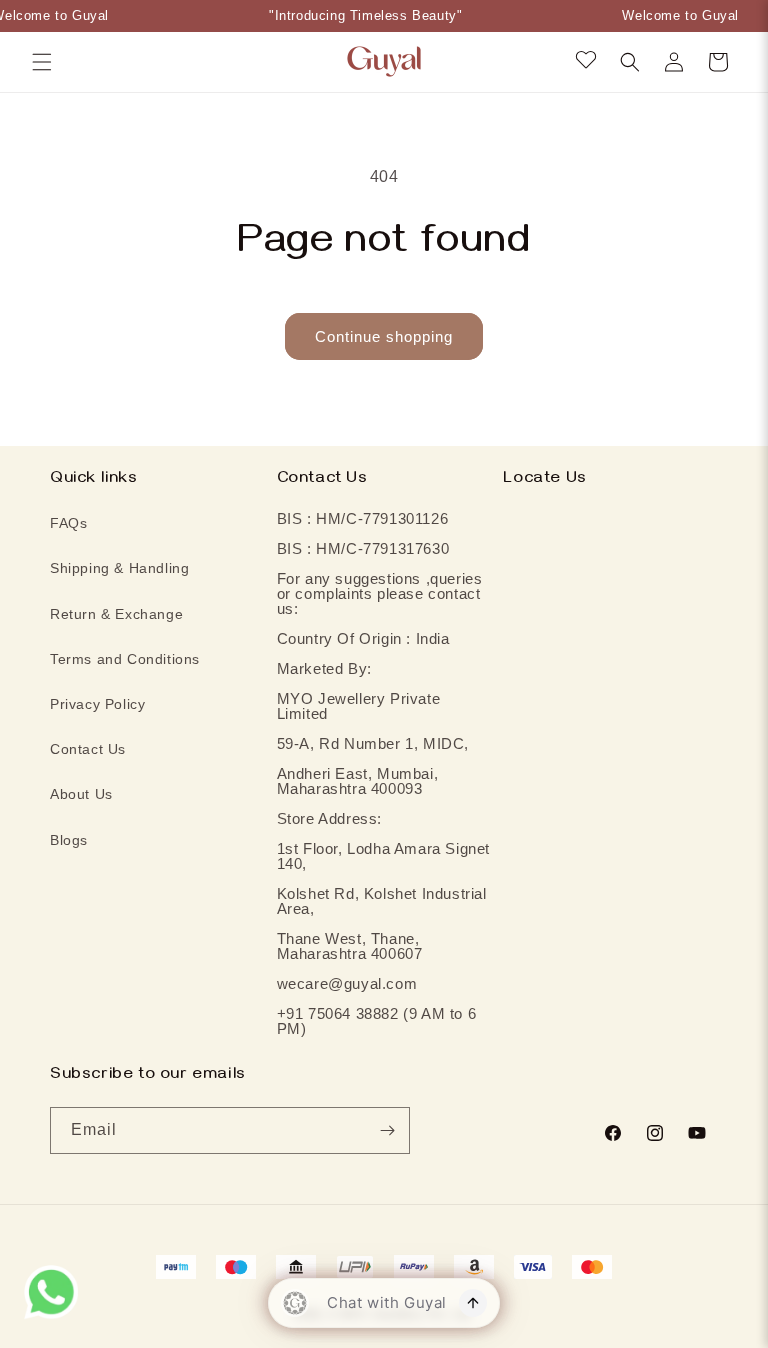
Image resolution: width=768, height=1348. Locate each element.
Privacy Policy (97, 704)
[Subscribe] (387, 1130)
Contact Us (88, 749)
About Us (81, 794)
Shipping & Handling (119, 568)
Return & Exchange (116, 614)
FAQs (68, 523)
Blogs (69, 840)
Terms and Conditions (125, 659)
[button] (42, 62)
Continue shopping (384, 336)
